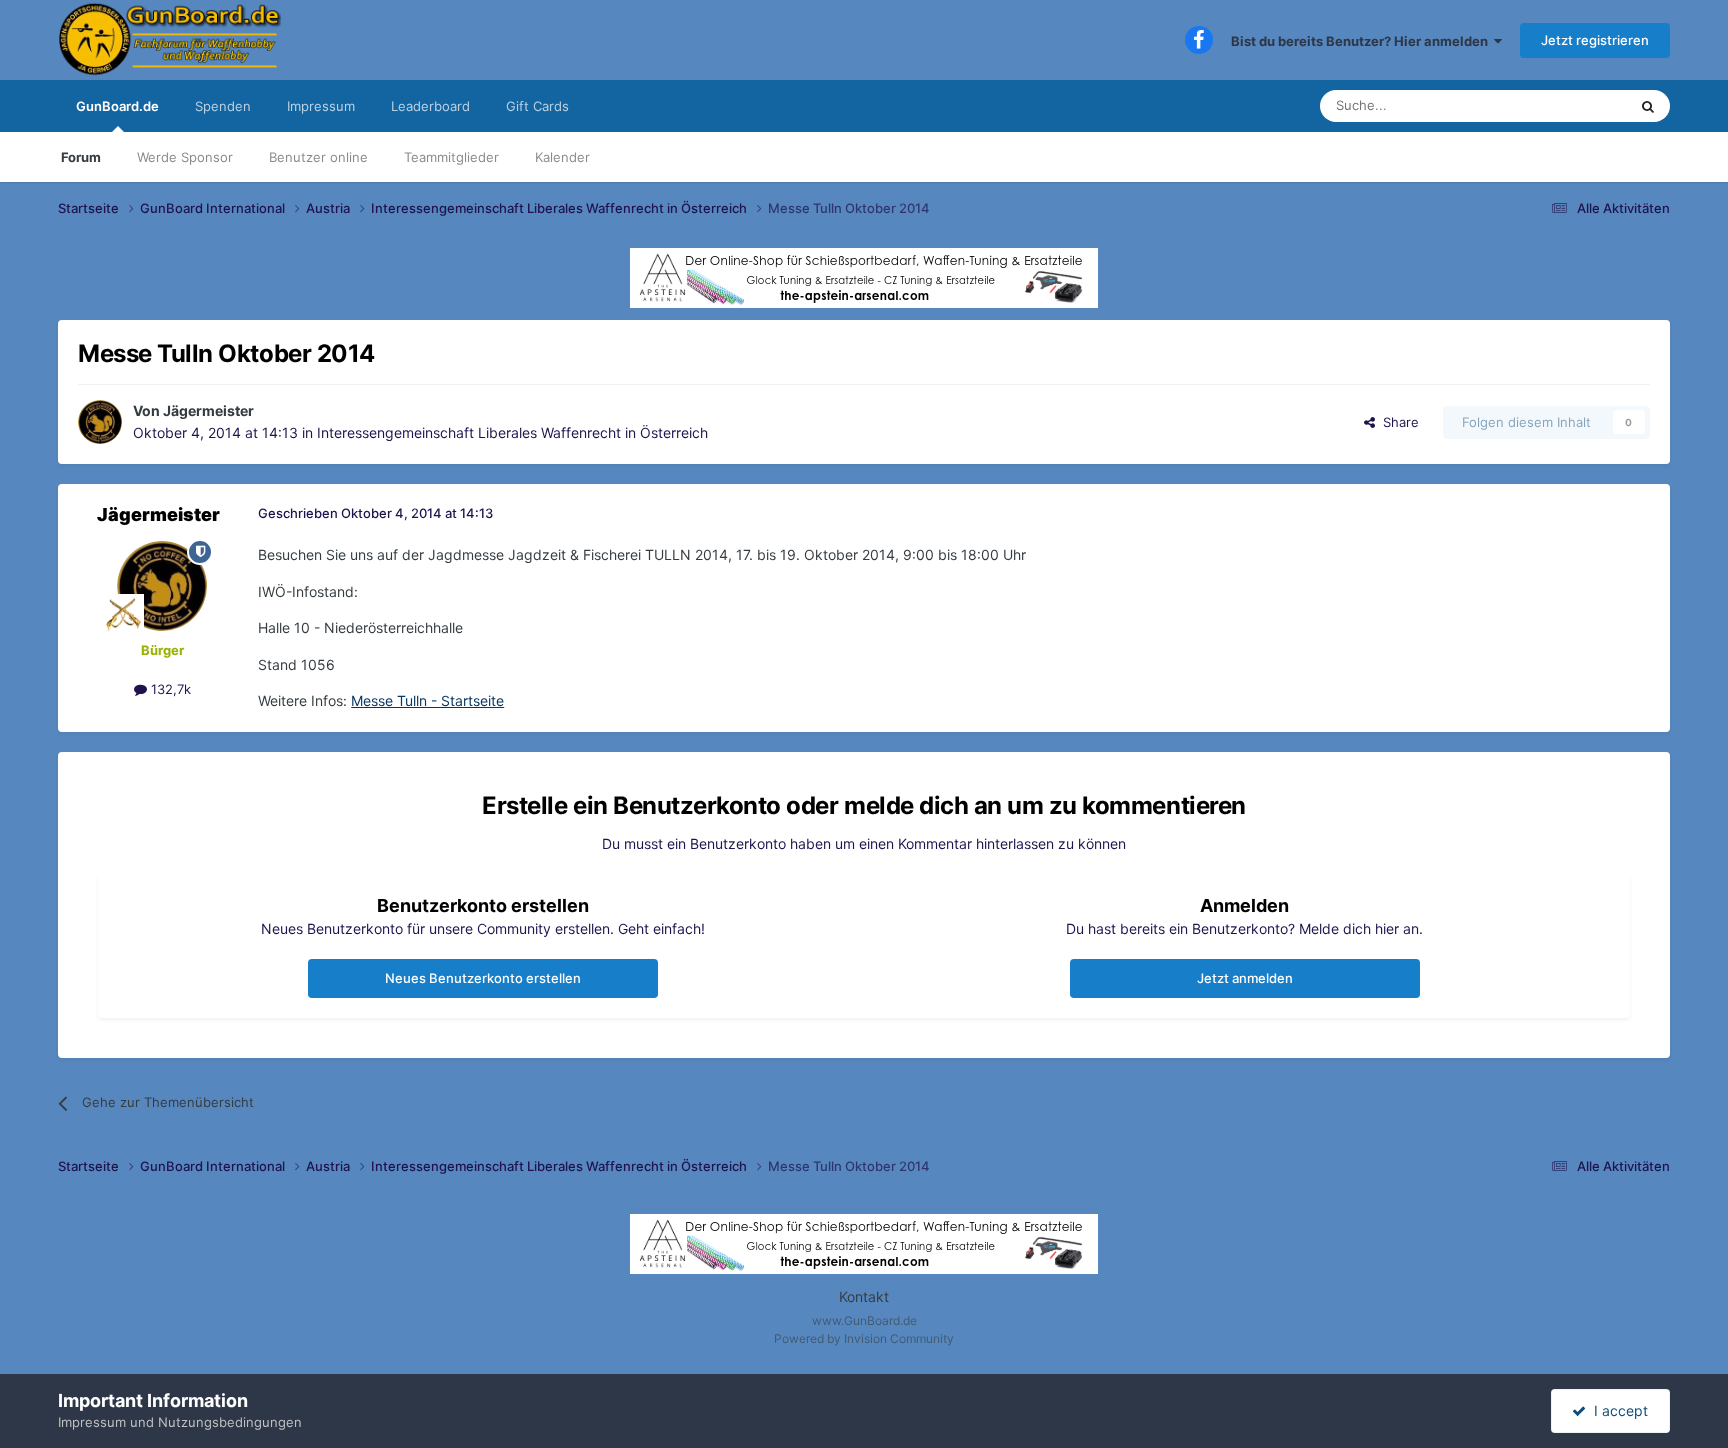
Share (1397, 422)
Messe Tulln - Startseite (427, 700)
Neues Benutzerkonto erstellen (483, 978)
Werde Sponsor (185, 157)
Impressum (321, 106)
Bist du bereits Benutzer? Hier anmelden (1362, 41)
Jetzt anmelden (1245, 978)
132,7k (169, 689)
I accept (1617, 1410)
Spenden (223, 106)
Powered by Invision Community (864, 1338)
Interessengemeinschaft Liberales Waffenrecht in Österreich (512, 432)
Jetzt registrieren (1595, 40)
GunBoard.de (117, 106)
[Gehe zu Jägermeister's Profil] (100, 422)
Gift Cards (537, 106)
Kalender (562, 157)
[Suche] (1648, 106)
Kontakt (864, 1296)
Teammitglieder (451, 157)
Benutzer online (318, 157)
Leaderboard (430, 106)
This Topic (1570, 105)
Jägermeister (208, 410)
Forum (81, 157)
